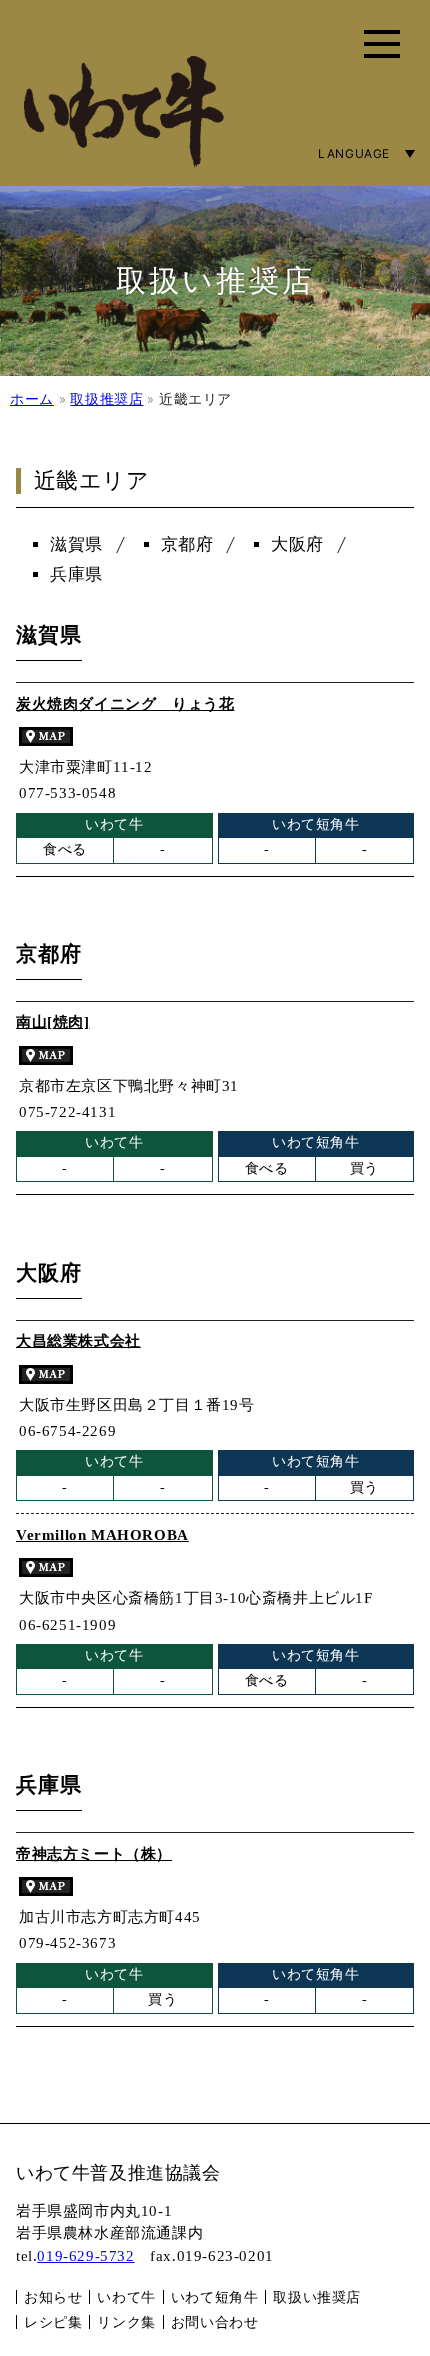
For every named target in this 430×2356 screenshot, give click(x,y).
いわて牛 (126, 2296)
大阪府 (297, 544)
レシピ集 (53, 2321)
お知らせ (53, 2296)
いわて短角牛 (215, 2296)
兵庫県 (76, 574)
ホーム (32, 399)
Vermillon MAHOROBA (102, 1535)
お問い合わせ (215, 2321)
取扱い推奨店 (317, 2296)
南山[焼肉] (53, 1022)
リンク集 (126, 2321)
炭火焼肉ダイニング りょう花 (125, 704)
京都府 (187, 544)
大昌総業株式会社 (78, 1341)
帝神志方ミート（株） (94, 1854)
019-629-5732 (85, 2256)
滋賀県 (76, 544)
